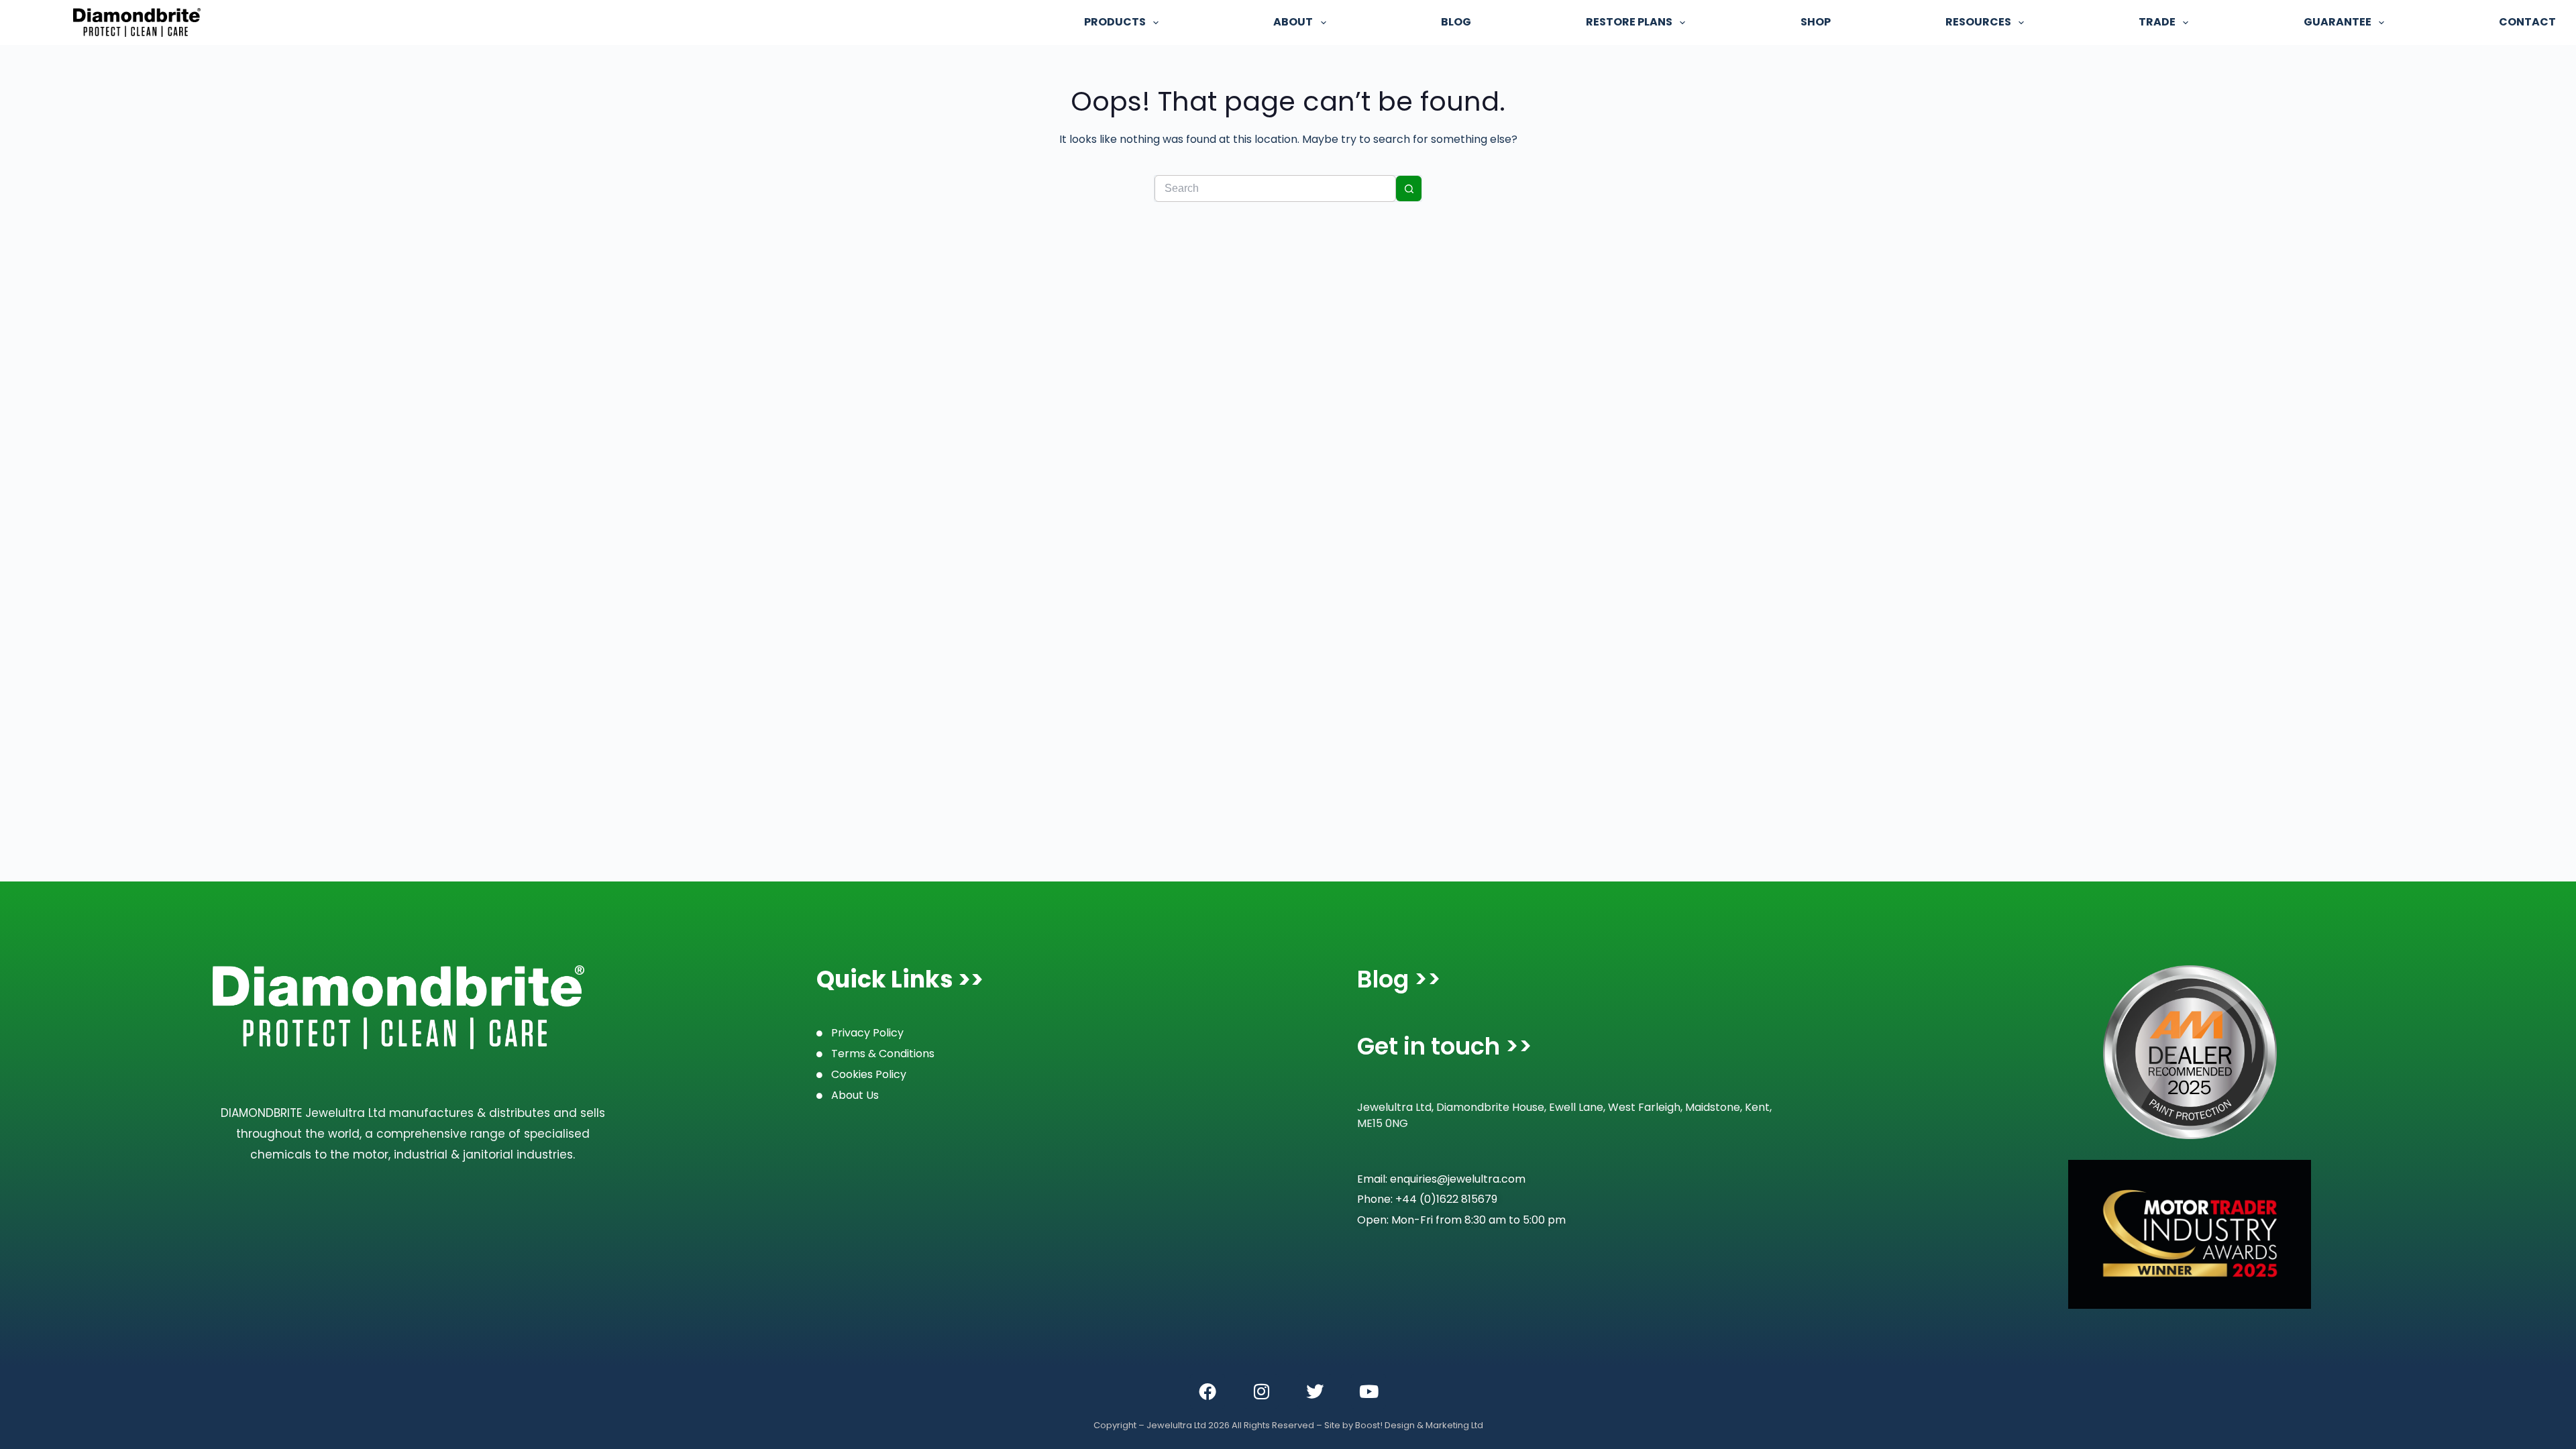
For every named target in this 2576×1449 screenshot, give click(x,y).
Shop (1816, 22)
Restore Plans (1629, 22)
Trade (2157, 22)
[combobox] (1275, 189)
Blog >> (1399, 979)
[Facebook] (1207, 1391)
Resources (1978, 22)
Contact (2527, 22)
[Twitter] (1315, 1391)
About (1293, 22)
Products (1115, 22)
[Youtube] (1368, 1391)
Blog (1456, 22)
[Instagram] (1261, 1391)
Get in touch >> (1445, 1046)
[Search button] (1409, 189)
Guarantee (2338, 22)
